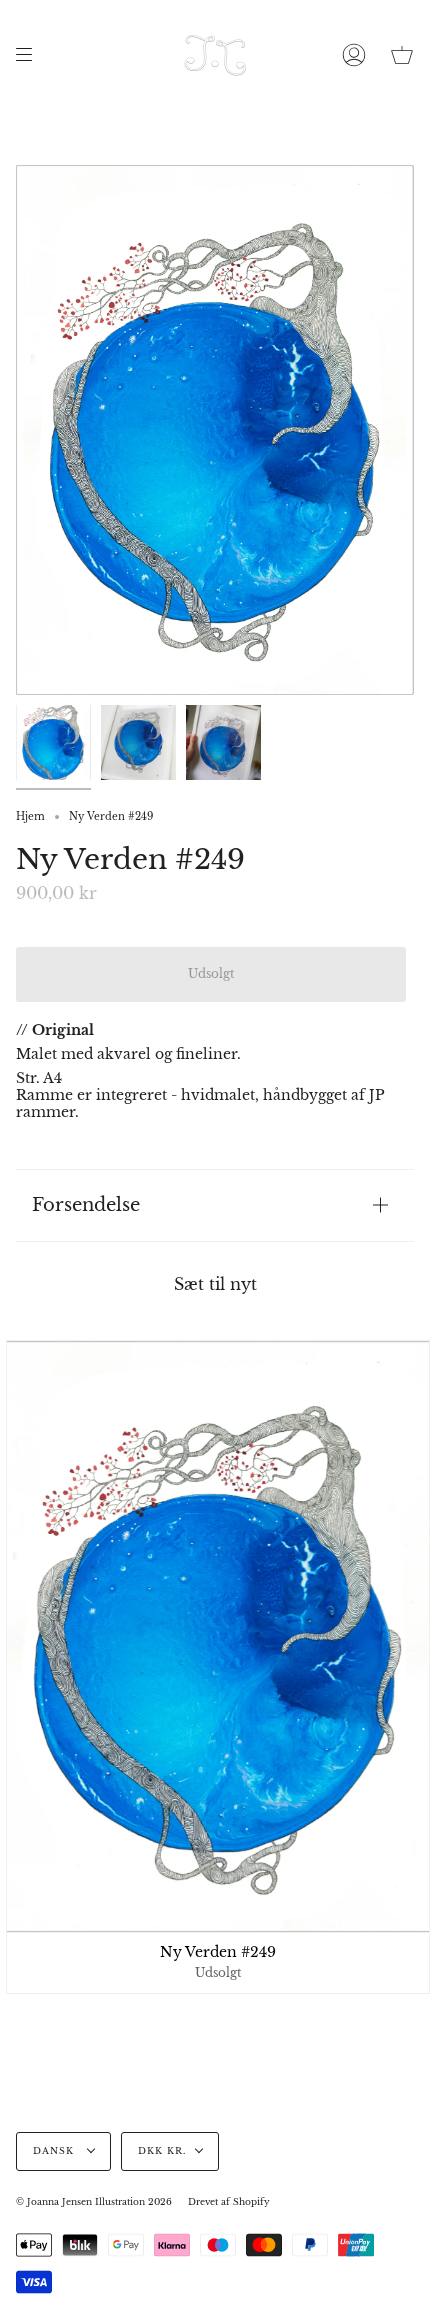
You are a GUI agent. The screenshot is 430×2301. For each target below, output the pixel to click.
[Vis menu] (31, 55)
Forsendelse (86, 1204)
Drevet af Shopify (229, 2202)
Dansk (55, 2151)
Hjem (30, 816)
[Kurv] (402, 55)
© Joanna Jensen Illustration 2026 (94, 2202)
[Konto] (354, 55)
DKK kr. (162, 2151)
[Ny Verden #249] (53, 742)
